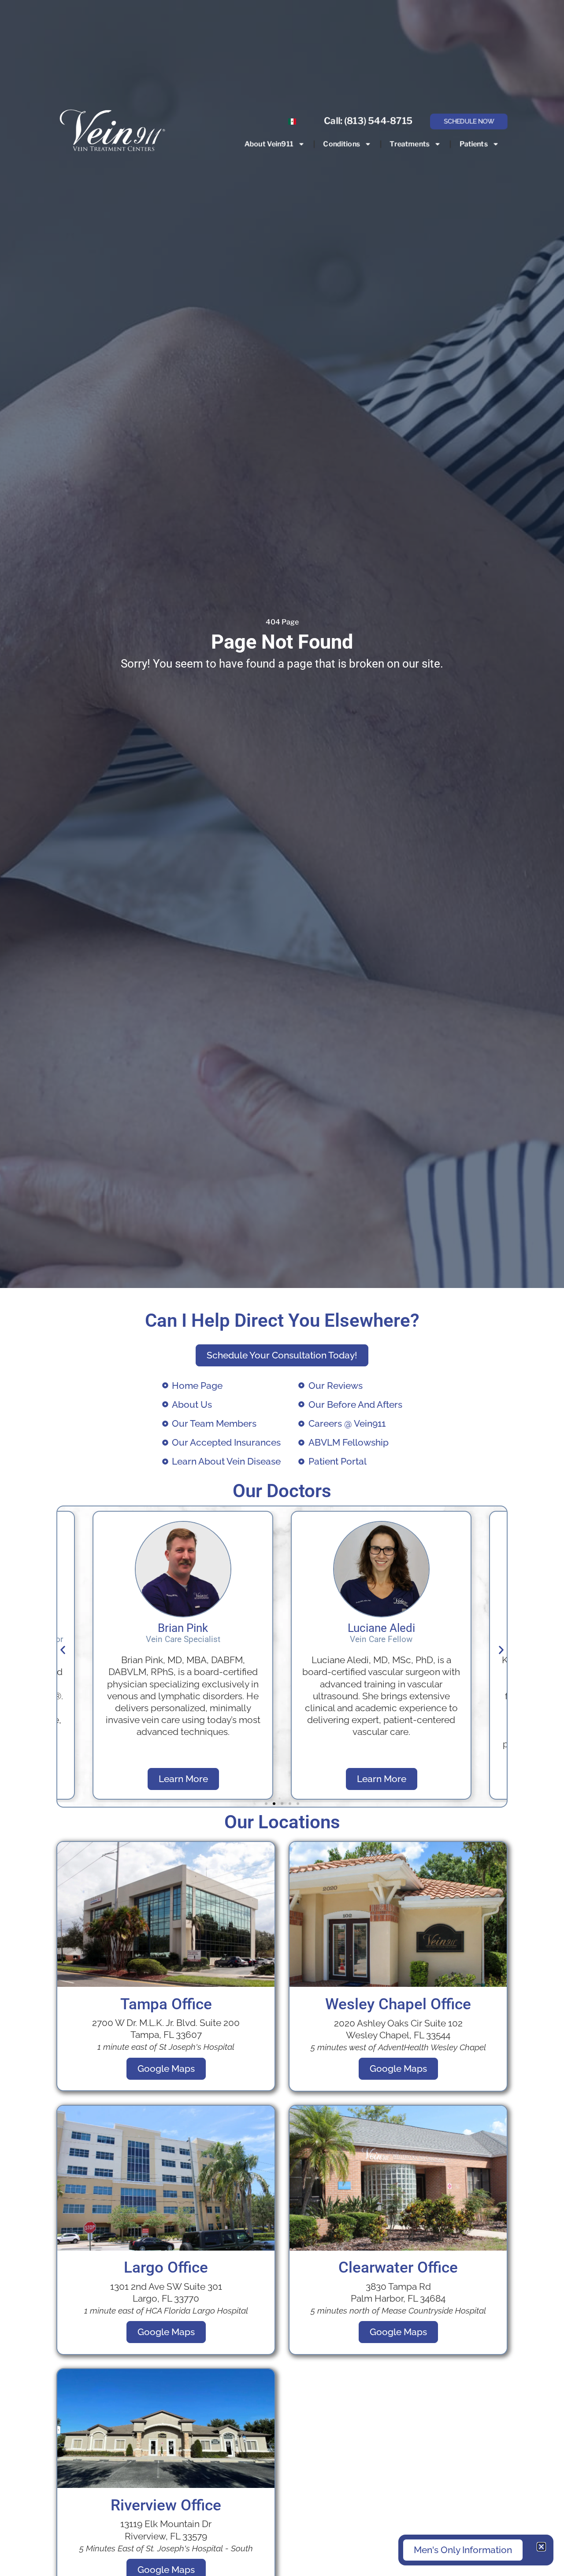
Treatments (409, 144)
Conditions (341, 144)
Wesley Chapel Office (398, 2004)
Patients (473, 144)
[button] (63, 1650)
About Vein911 (269, 144)
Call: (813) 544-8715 (368, 121)
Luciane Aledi (183, 1628)
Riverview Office (166, 2505)
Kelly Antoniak (381, 1628)
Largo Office (166, 2267)
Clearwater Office (398, 2267)
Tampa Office (166, 2004)
